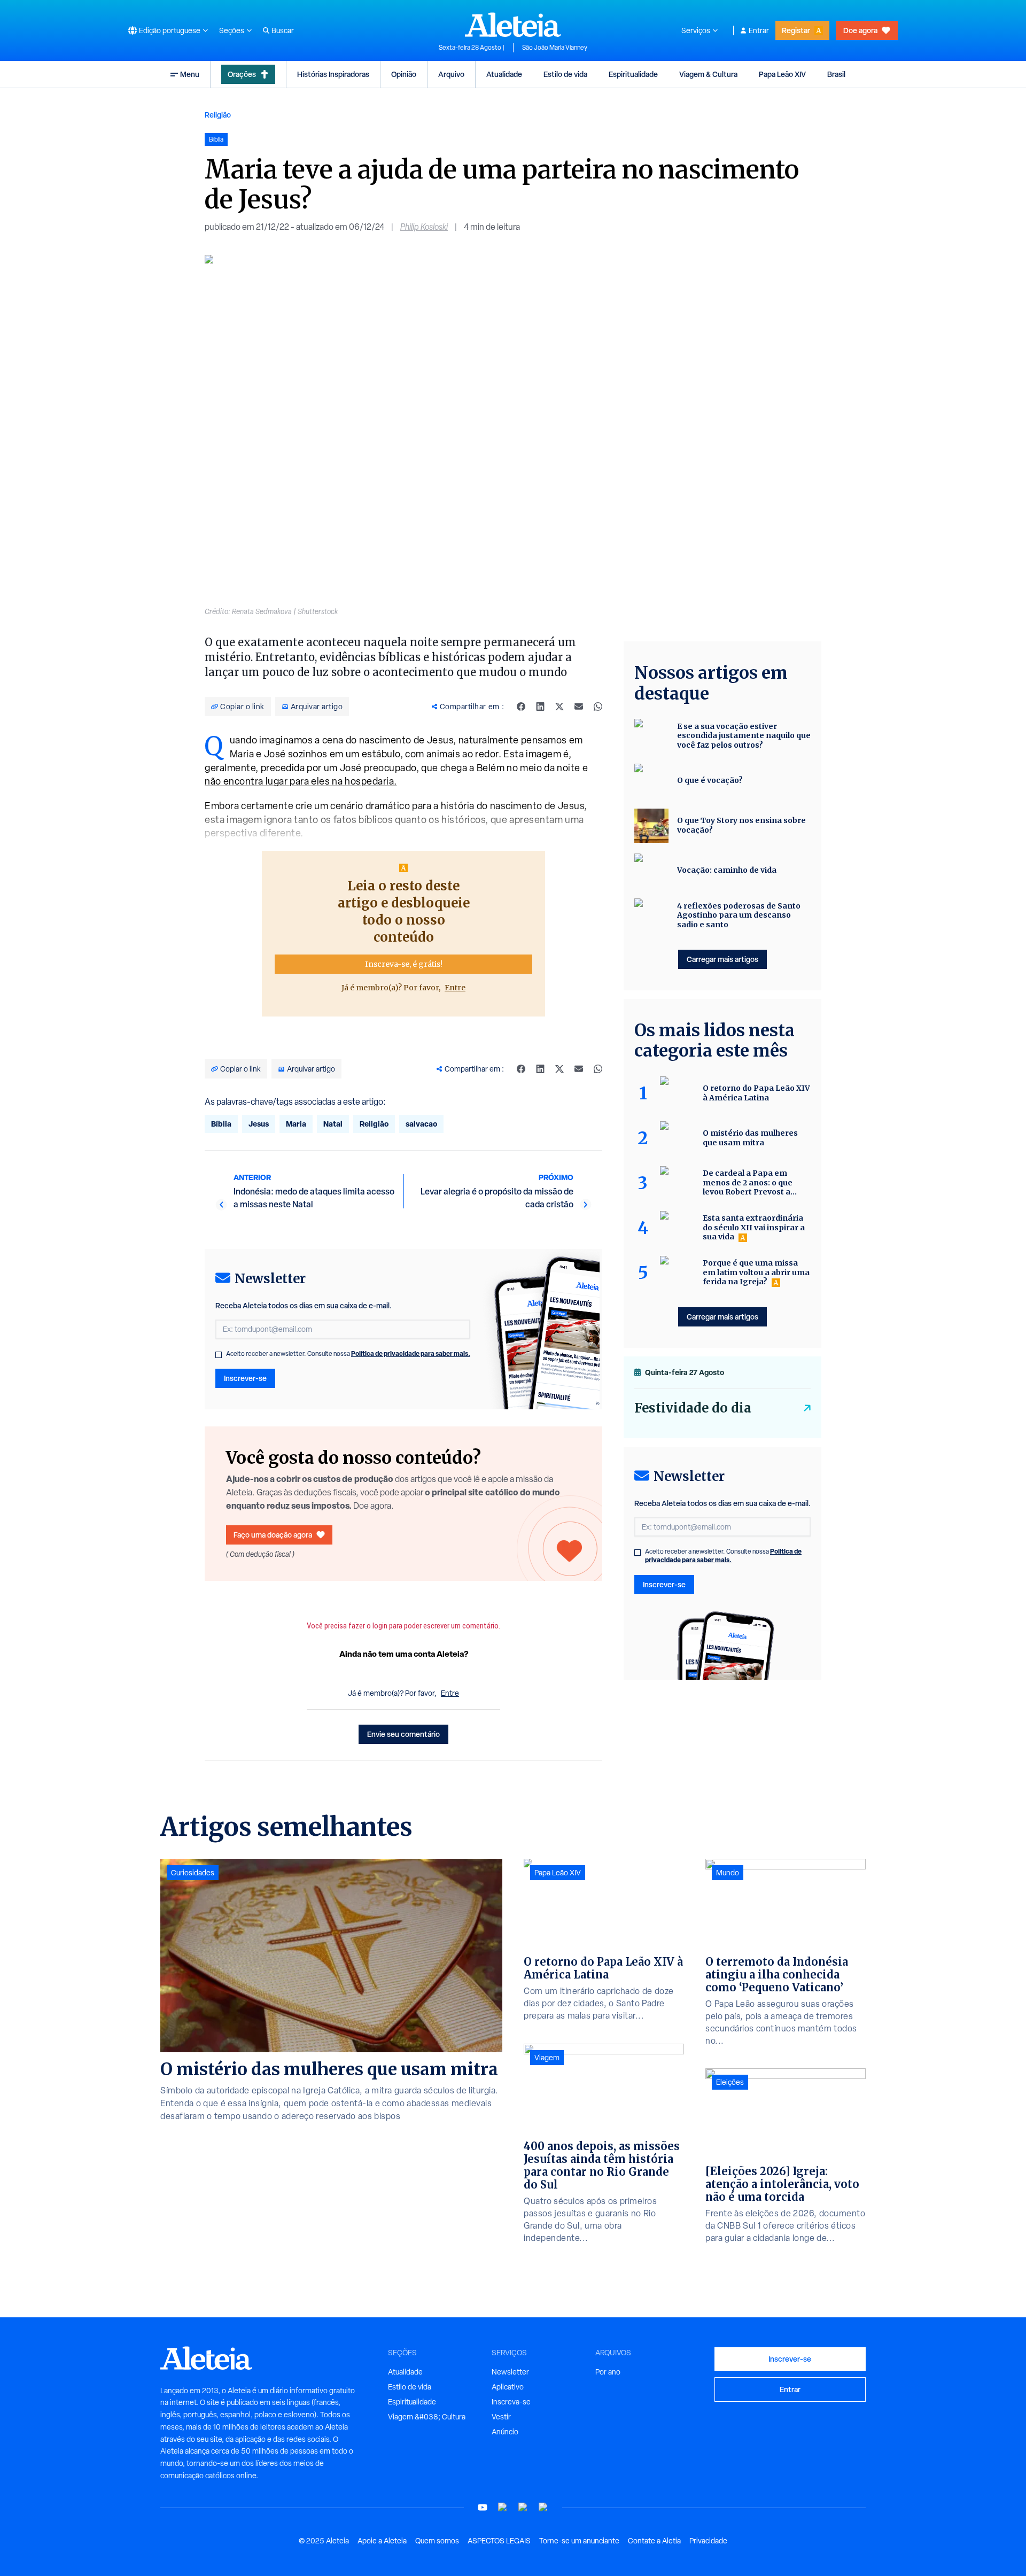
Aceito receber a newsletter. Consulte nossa (348, 1354)
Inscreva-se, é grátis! (404, 964)
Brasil (836, 74)
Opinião (404, 74)
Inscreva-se (511, 2402)
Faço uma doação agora (273, 1535)
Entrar (759, 30)
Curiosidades (193, 1873)
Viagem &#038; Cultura (427, 2417)
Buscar (283, 30)
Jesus (259, 1124)
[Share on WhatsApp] (598, 707)
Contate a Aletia (654, 2541)
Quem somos (437, 2541)
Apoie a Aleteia (382, 2541)
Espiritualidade (633, 74)
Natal (333, 1124)
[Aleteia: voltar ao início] (513, 25)
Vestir (501, 2417)
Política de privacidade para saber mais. (411, 1353)
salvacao (421, 1124)
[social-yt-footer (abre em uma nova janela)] (483, 2507)
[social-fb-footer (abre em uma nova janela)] (503, 2507)
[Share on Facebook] (521, 707)
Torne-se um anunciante (579, 2541)
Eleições (730, 2082)
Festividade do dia (693, 1408)
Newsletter (510, 2372)
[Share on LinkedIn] (540, 707)
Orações (242, 74)
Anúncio (505, 2432)
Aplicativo (508, 2387)
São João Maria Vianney (555, 48)
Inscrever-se (245, 1378)
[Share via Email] (579, 707)
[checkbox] (219, 1355)
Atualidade (504, 74)
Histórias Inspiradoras (333, 74)
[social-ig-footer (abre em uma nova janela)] (543, 2507)
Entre (455, 988)
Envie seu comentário (403, 1734)
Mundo (728, 1873)
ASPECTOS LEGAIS (499, 2541)
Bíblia (221, 1124)
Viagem (547, 2058)
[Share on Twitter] (559, 707)
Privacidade (708, 2541)
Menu (190, 74)
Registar (796, 30)
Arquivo (451, 74)
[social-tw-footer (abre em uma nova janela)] (523, 2507)
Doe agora (860, 30)
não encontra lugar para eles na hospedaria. (301, 781)
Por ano (608, 2372)
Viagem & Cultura (708, 74)
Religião (218, 115)
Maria (296, 1124)
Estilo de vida (565, 74)
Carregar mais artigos (722, 959)
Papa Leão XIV (782, 74)
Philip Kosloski (424, 227)
